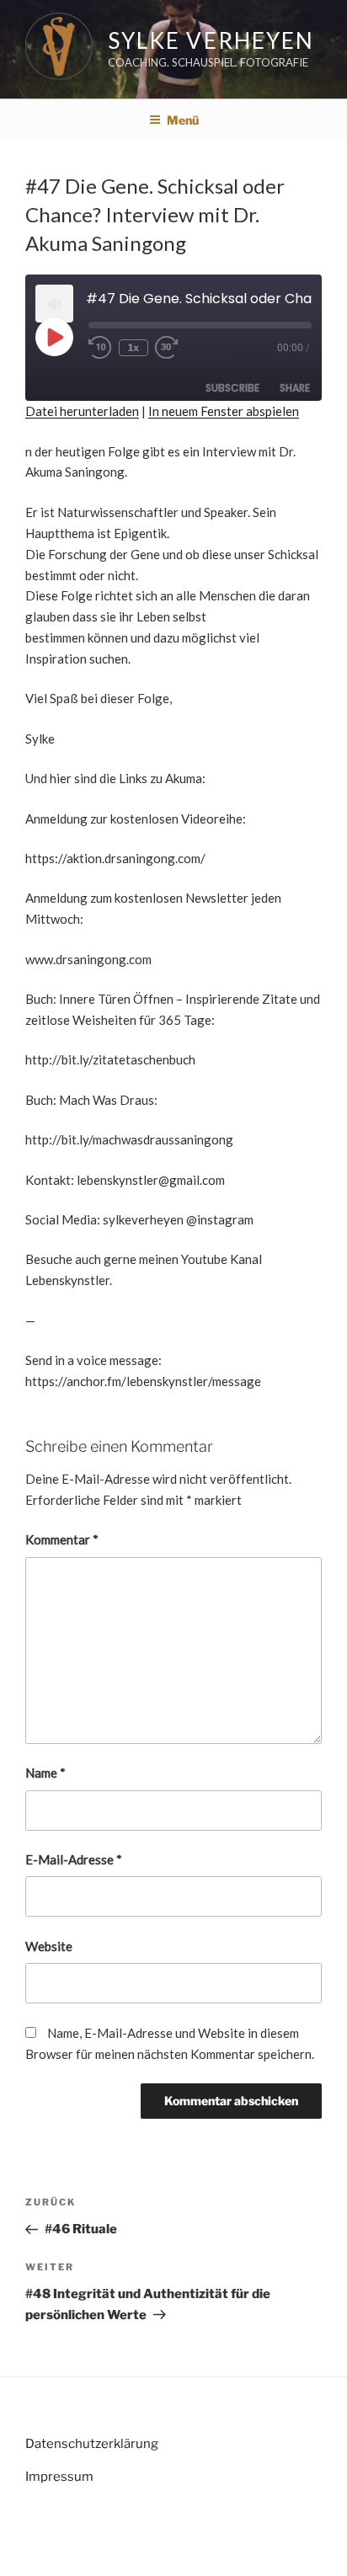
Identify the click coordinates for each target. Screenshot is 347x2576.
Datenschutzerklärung (92, 2444)
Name (45, 1773)
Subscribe (232, 388)
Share (295, 388)
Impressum (59, 2477)
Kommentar (62, 1539)
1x (133, 347)
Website (49, 1946)
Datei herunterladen (82, 411)
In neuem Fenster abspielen (224, 411)
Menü (183, 120)
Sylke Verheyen (211, 40)
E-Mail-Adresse (74, 1859)
